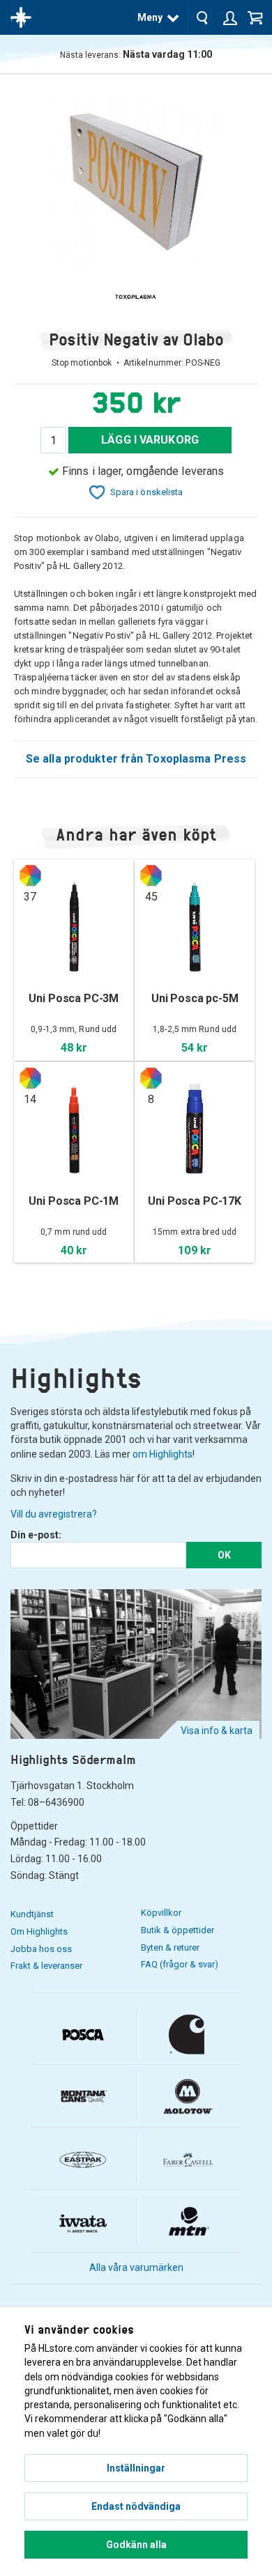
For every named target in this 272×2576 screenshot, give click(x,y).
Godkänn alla (136, 2545)
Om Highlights (39, 1931)
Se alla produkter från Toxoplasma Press (136, 759)
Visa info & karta (217, 1731)
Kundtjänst (32, 1914)
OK (224, 1555)
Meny (150, 17)
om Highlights (163, 1454)
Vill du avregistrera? (54, 1514)
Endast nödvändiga (136, 2506)
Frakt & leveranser (46, 1966)
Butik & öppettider (177, 1930)
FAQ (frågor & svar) (180, 1964)
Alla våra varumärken (136, 2267)
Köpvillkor (161, 1913)
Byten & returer (170, 1947)
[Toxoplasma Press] (136, 297)
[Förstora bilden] (136, 178)
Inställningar (136, 2468)
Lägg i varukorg (150, 440)
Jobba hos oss (41, 1949)
